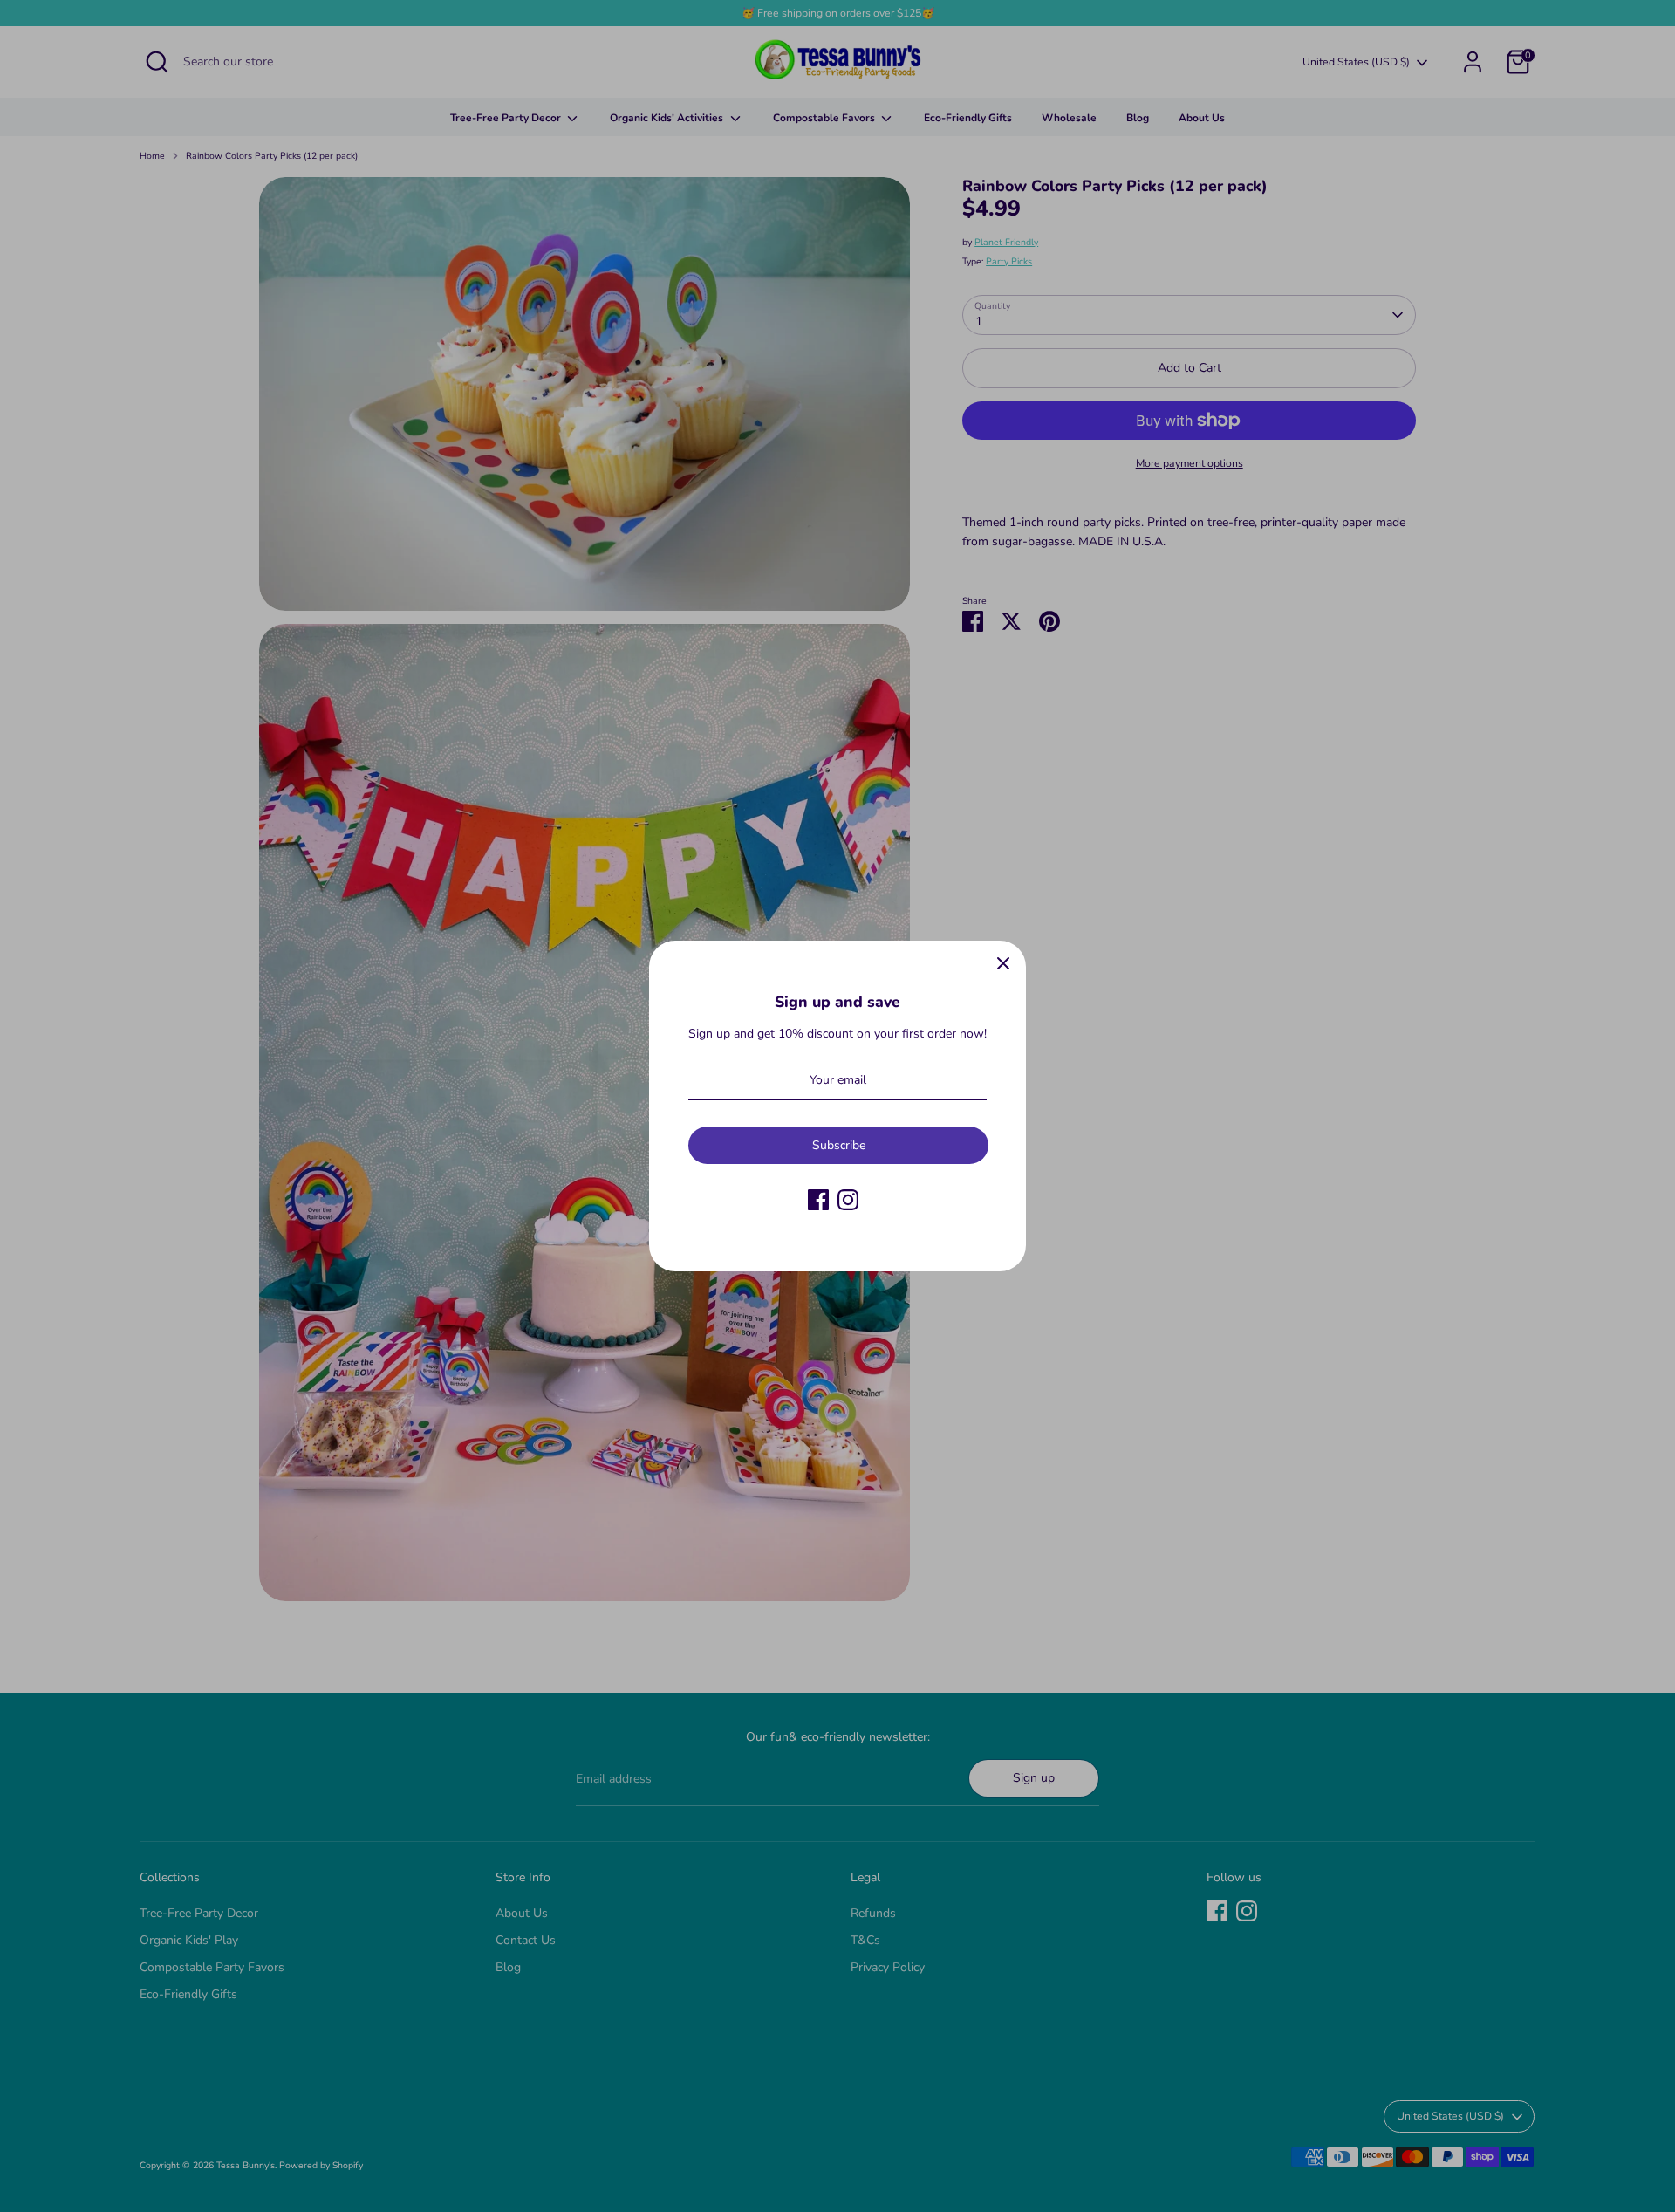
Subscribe (839, 1145)
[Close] (1003, 963)
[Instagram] (848, 1200)
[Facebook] (818, 1200)
